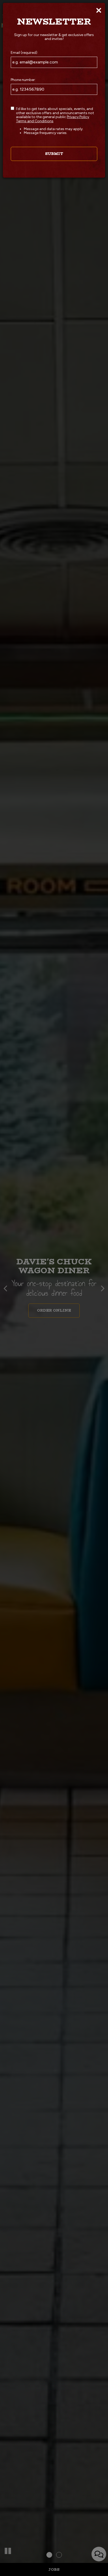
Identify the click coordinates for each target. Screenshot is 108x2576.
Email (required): (24, 53)
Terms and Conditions (35, 121)
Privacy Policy (78, 117)
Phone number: (23, 80)
